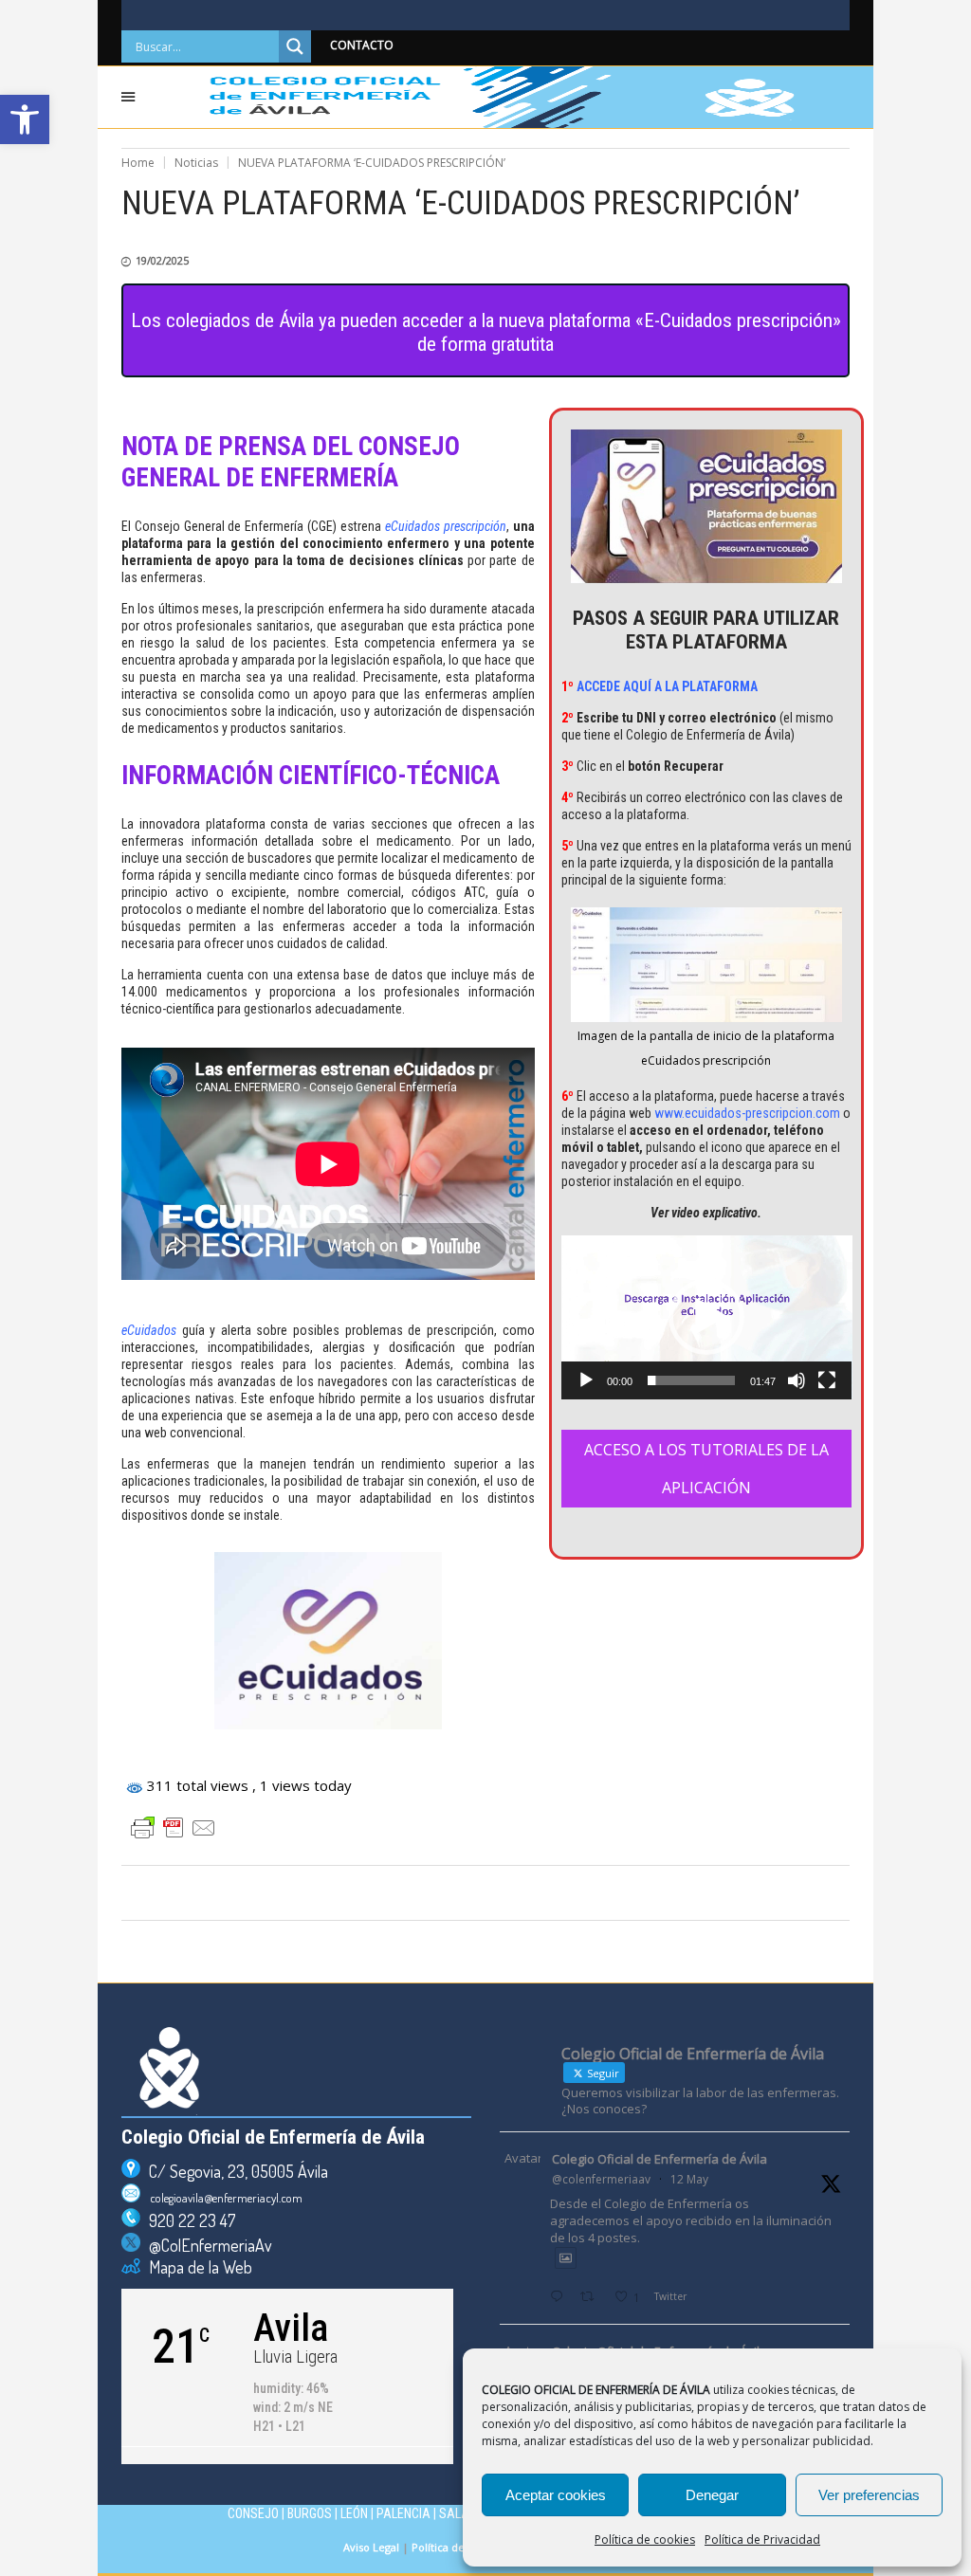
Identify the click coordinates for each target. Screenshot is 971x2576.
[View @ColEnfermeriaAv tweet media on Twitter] (566, 2258)
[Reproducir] (586, 1380)
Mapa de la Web (196, 2267)
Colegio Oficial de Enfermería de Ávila (660, 2159)
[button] (25, 119)
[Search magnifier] (295, 46)
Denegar (712, 2495)
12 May (689, 2179)
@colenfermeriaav (601, 2179)
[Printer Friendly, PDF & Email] (174, 1828)
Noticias (196, 163)
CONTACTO (362, 45)
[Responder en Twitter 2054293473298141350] (560, 2298)
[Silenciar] (797, 1380)
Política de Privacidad (762, 2539)
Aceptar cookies (556, 2495)
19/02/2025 (162, 260)
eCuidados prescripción (446, 526)
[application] (707, 1317)
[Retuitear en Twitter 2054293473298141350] (592, 2298)
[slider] (692, 1380)
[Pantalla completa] (827, 1380)
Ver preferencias (869, 2495)
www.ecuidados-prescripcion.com (747, 1113)
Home (138, 163)
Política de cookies (645, 2539)
